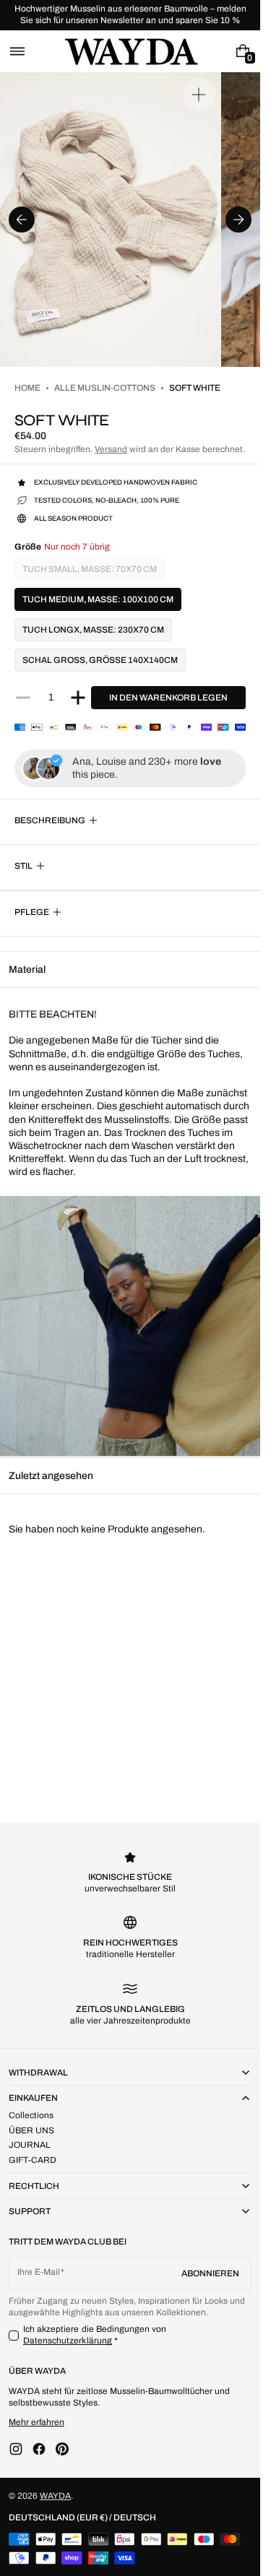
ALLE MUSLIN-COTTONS (105, 388)
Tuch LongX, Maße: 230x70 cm (93, 630)
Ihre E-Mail (39, 2272)
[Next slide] (238, 220)
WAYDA (55, 2496)
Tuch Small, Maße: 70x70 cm (90, 572)
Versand (111, 449)
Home (27, 388)
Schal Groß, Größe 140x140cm (100, 660)
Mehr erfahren (36, 2422)
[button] (17, 51)
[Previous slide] (22, 220)
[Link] (130, 15)
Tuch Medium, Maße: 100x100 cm (98, 599)
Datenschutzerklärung (68, 2341)
